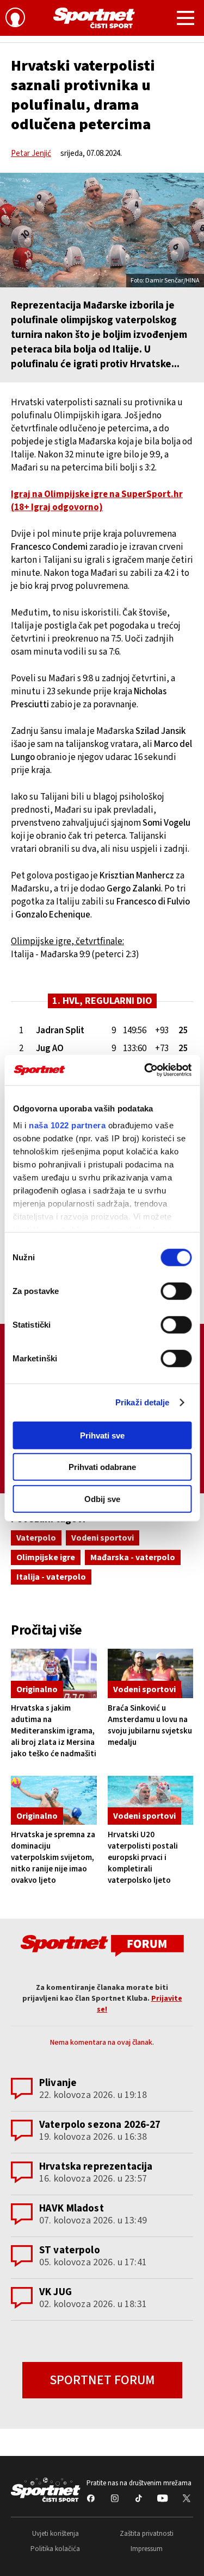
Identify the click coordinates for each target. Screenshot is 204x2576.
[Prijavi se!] (15, 19)
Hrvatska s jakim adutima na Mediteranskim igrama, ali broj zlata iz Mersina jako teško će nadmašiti (54, 1731)
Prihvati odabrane (102, 1467)
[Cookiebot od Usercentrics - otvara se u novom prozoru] (145, 1070)
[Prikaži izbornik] (186, 20)
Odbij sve (102, 1499)
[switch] (176, 1291)
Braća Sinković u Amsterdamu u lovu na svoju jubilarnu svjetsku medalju (150, 1725)
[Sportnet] (94, 18)
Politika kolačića (55, 2549)
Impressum (147, 2549)
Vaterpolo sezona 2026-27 (100, 2125)
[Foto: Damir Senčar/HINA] (102, 230)
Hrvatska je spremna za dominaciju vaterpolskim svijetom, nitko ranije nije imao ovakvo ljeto (53, 1858)
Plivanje (58, 2083)
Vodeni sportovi (103, 1538)
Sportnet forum (102, 2380)
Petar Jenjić (31, 153)
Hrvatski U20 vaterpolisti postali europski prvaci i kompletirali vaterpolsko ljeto (143, 1858)
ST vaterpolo (70, 2250)
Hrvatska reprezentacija (96, 2167)
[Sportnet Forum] (102, 1945)
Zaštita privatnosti (147, 2534)
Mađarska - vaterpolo (133, 1557)
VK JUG (55, 2292)
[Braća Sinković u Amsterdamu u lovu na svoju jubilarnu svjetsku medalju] (151, 1673)
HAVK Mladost (72, 2209)
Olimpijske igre (46, 1557)
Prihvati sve (102, 1435)
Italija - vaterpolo (51, 1577)
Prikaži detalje (143, 1402)
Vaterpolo (36, 1538)
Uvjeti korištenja (55, 2534)
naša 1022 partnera (67, 1125)
